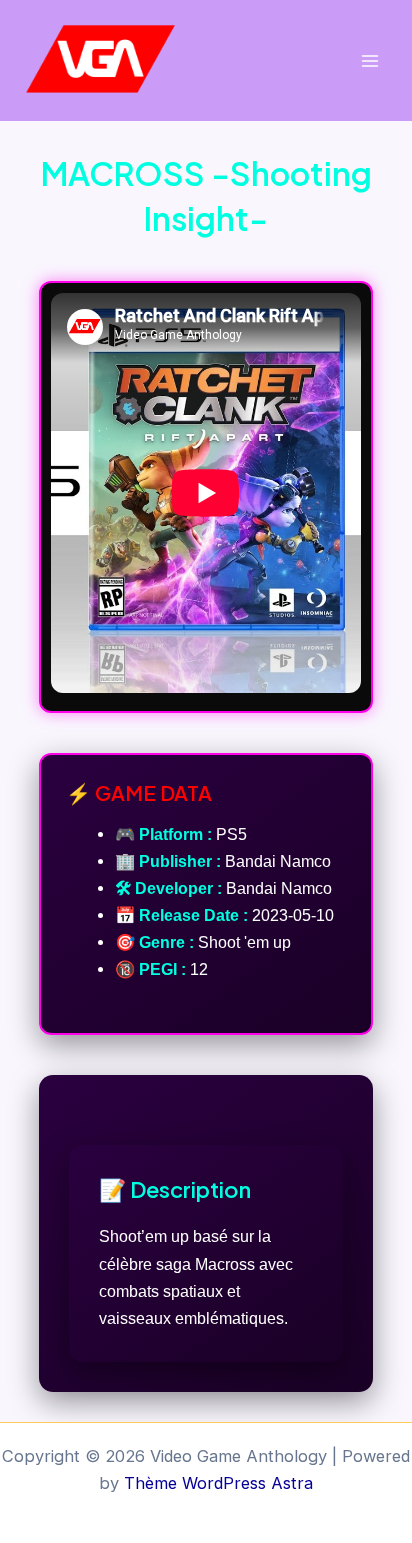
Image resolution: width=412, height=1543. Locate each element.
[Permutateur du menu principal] (369, 60)
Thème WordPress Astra (218, 1483)
